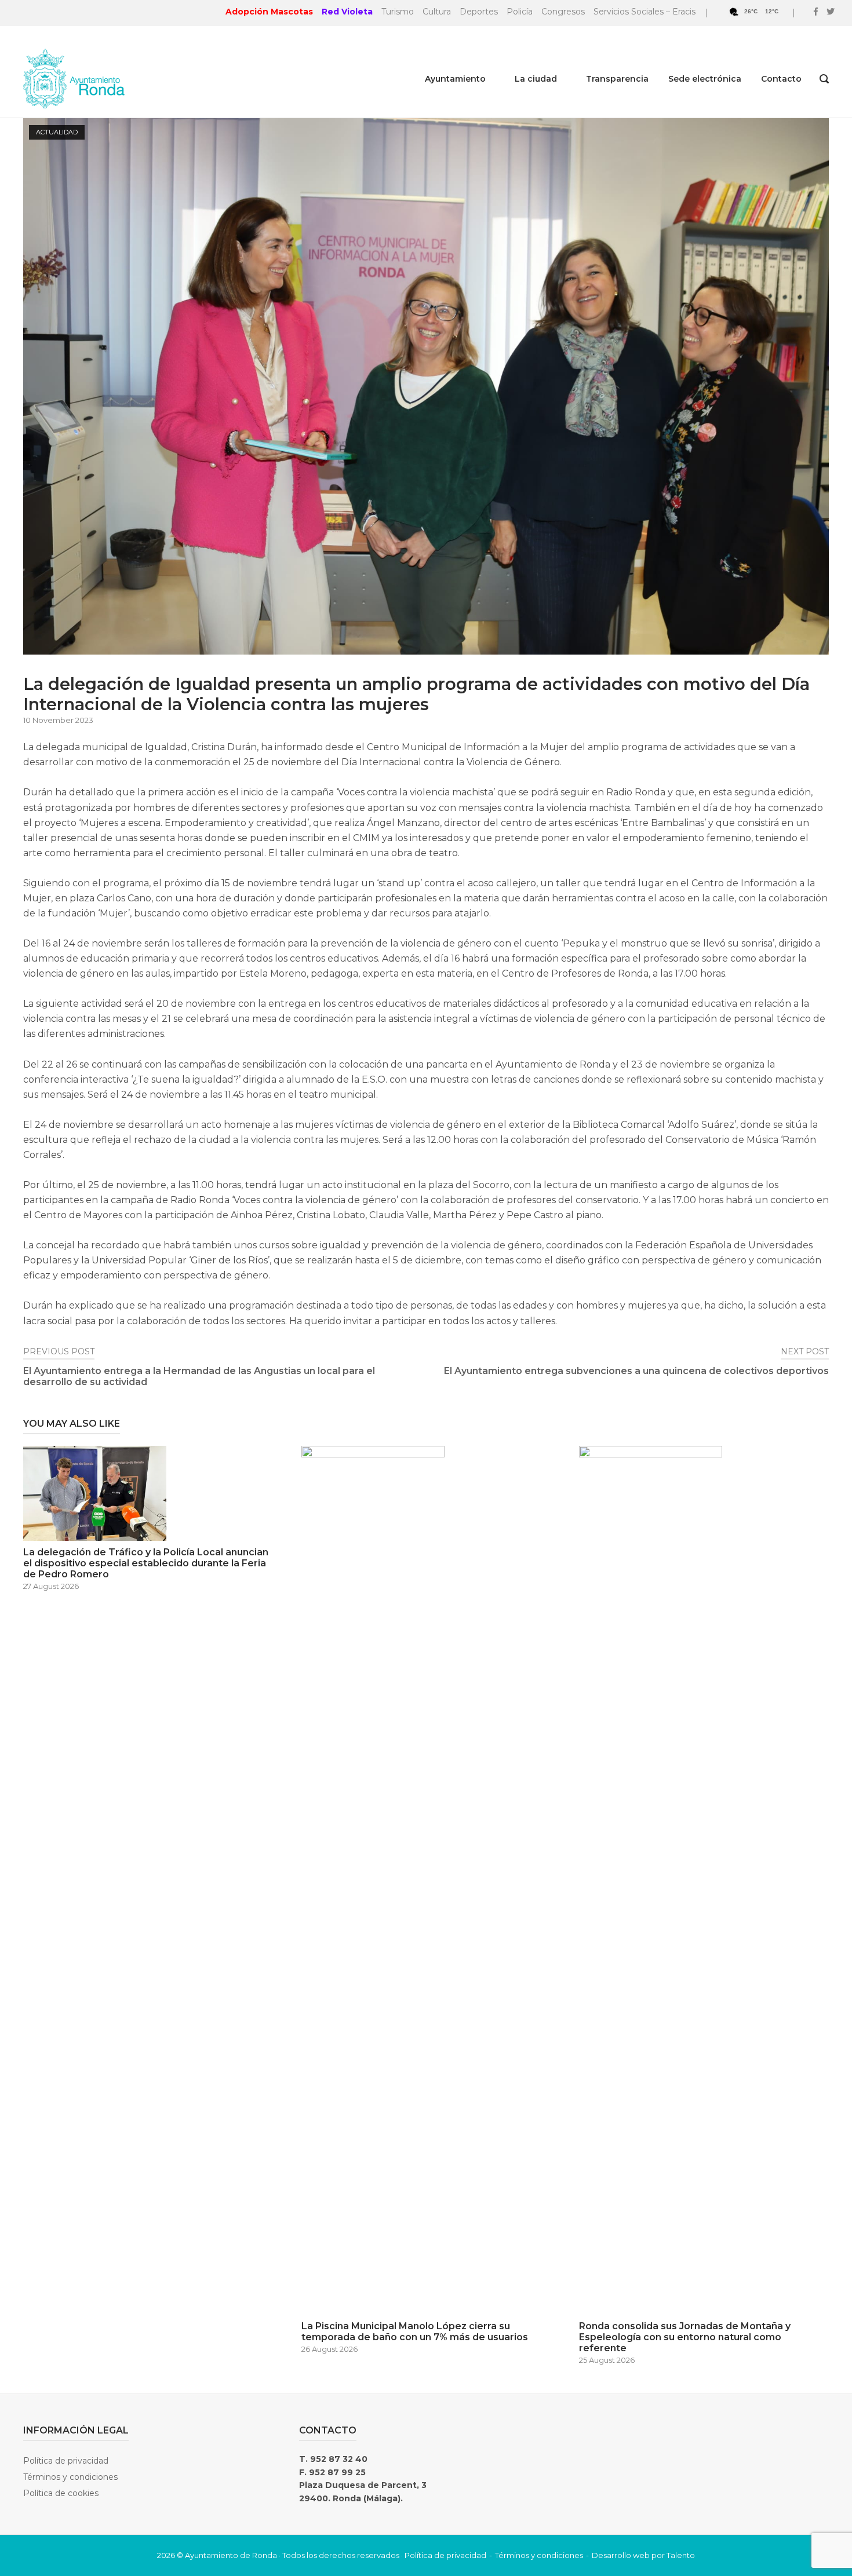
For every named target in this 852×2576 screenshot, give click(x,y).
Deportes (479, 12)
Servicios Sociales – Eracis (645, 12)
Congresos (563, 12)
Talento (681, 2555)
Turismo (398, 12)
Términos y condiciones (70, 2477)
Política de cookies (61, 2493)
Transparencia (617, 79)
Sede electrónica (705, 79)
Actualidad (57, 132)
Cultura (437, 12)
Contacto (781, 79)
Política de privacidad (66, 2461)
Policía (520, 12)
